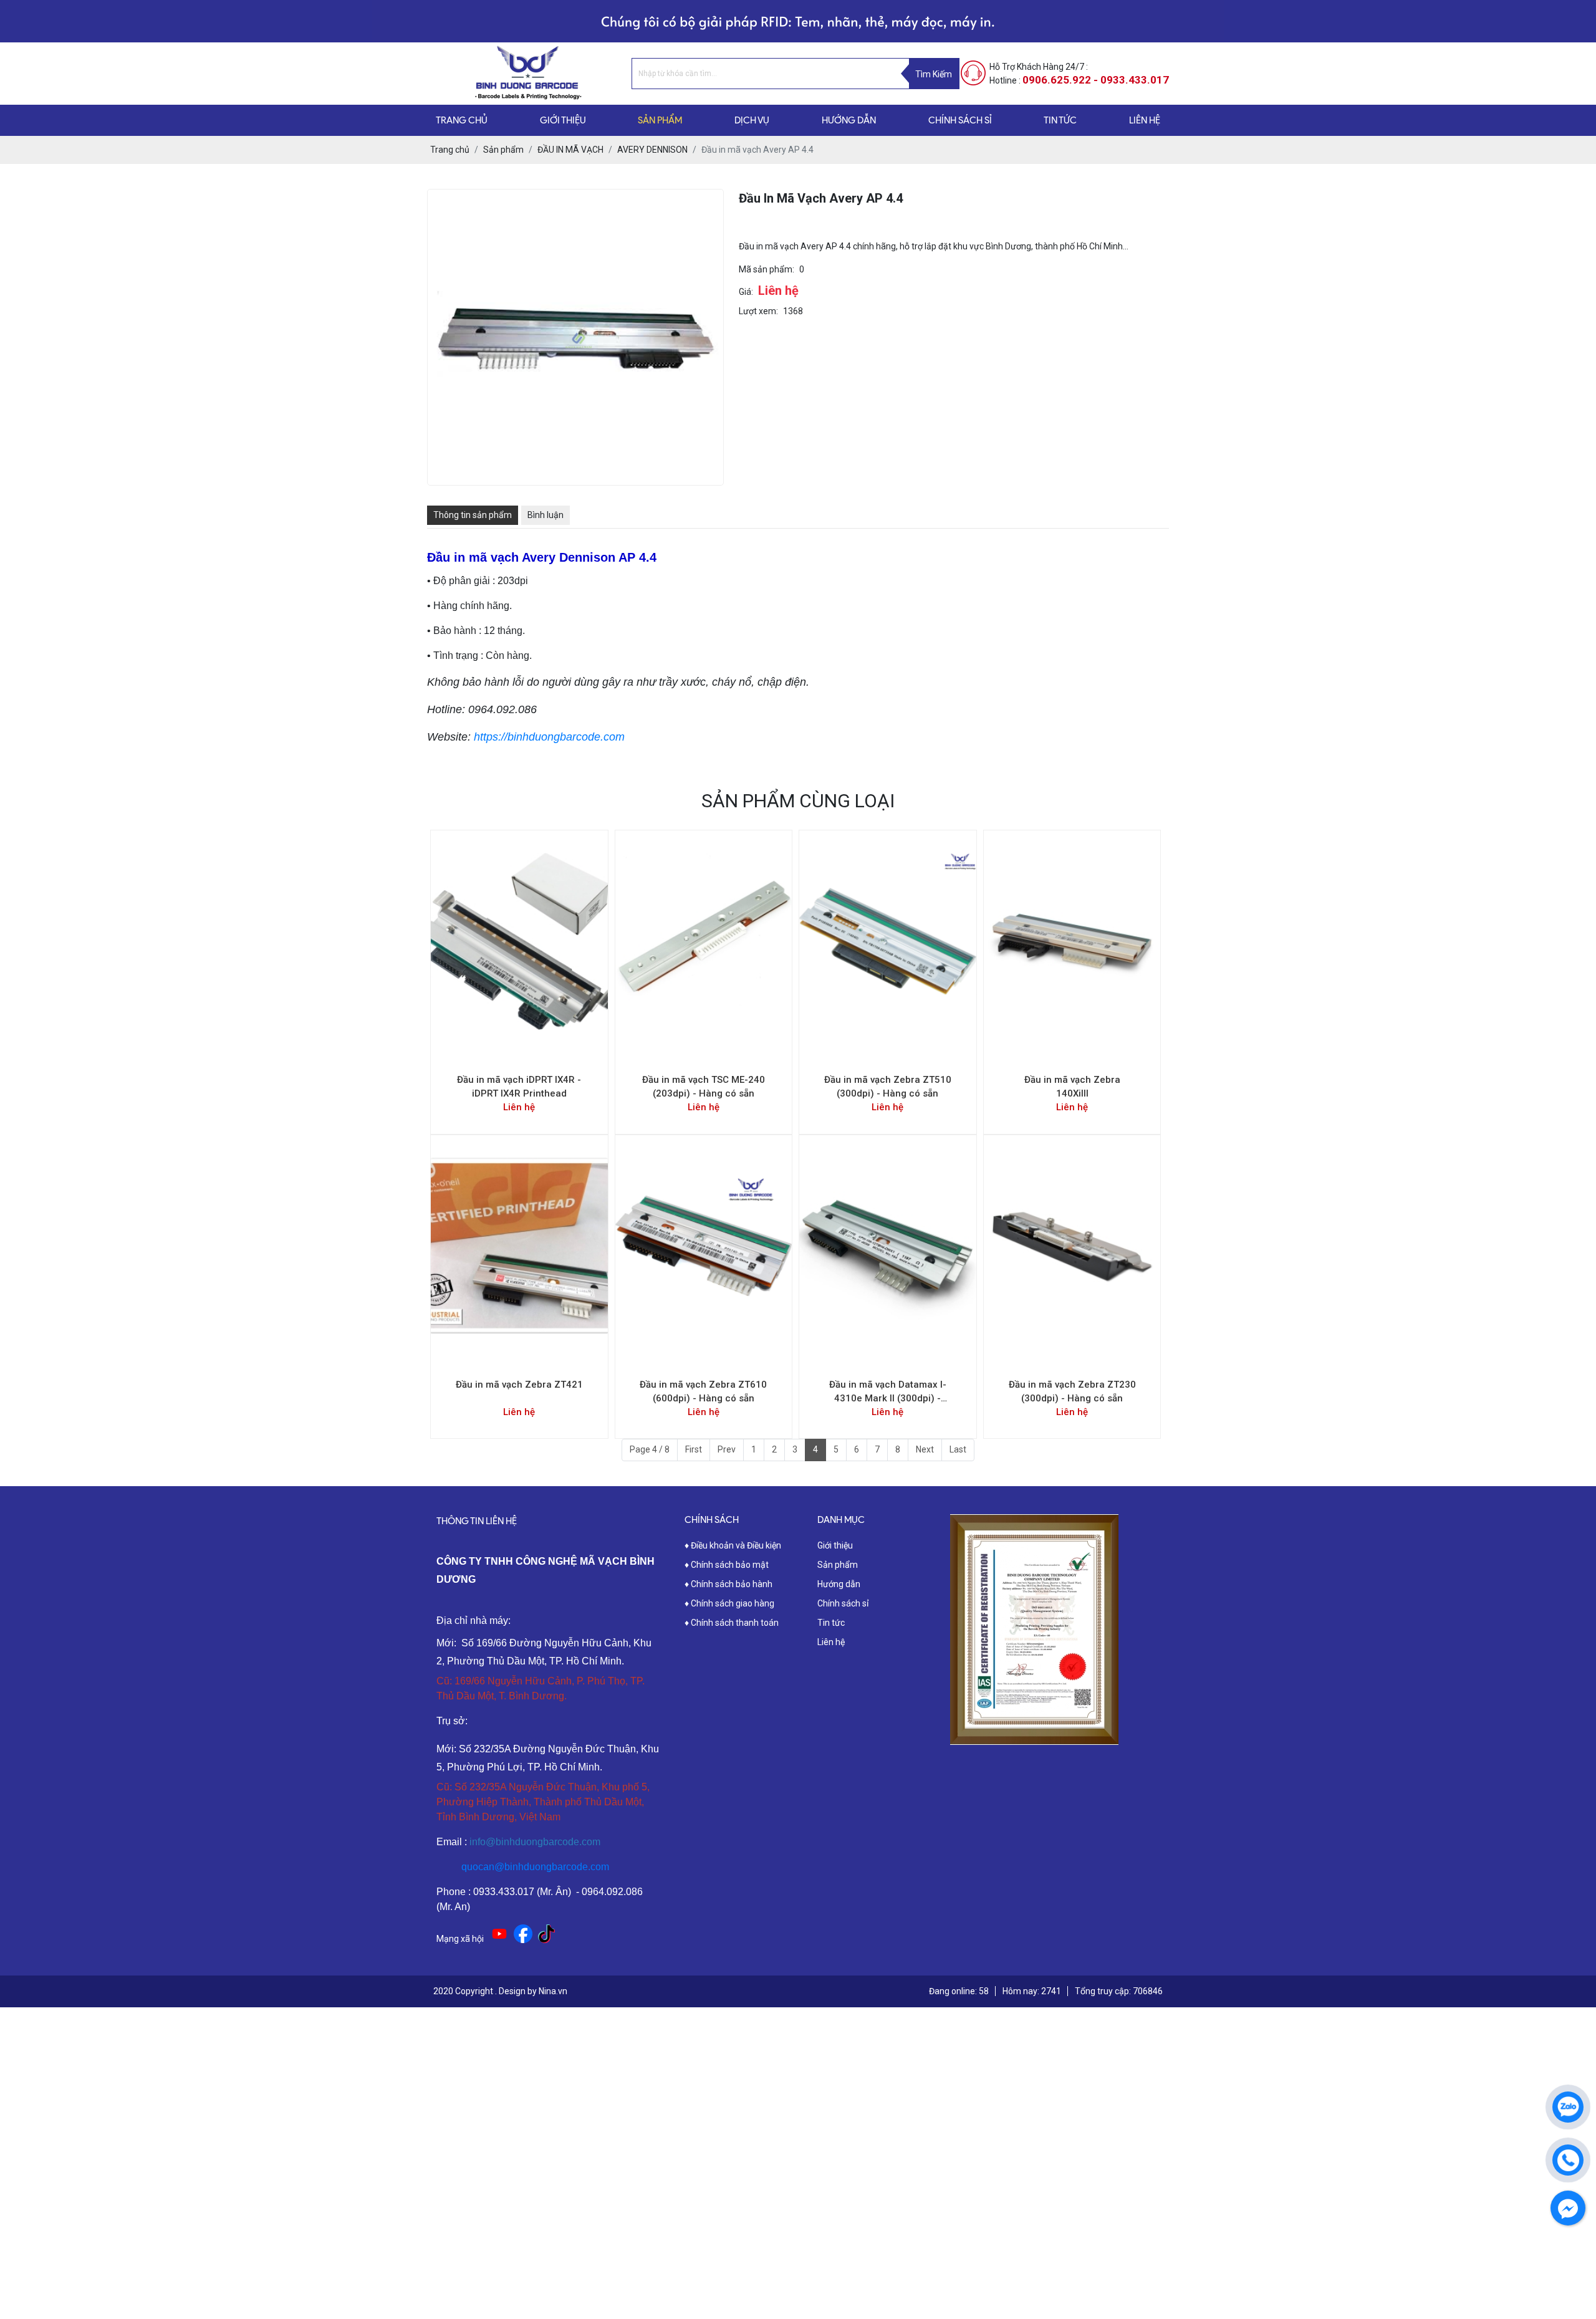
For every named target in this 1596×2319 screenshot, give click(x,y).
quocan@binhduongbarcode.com (535, 1867)
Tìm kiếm (934, 74)
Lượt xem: (758, 311)
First (694, 1449)
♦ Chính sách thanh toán (732, 1623)
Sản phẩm (838, 1565)
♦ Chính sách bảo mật (727, 1565)
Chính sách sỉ (843, 1603)
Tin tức (831, 1623)
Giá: (746, 292)
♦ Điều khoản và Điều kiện (733, 1545)
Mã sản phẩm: (767, 269)
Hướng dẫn (839, 1584)
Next (925, 1449)
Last (958, 1449)
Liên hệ (831, 1642)
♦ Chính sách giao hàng (729, 1603)
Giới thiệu (835, 1545)
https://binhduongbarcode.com (549, 737)
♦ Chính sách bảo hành (728, 1584)
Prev (727, 1449)
